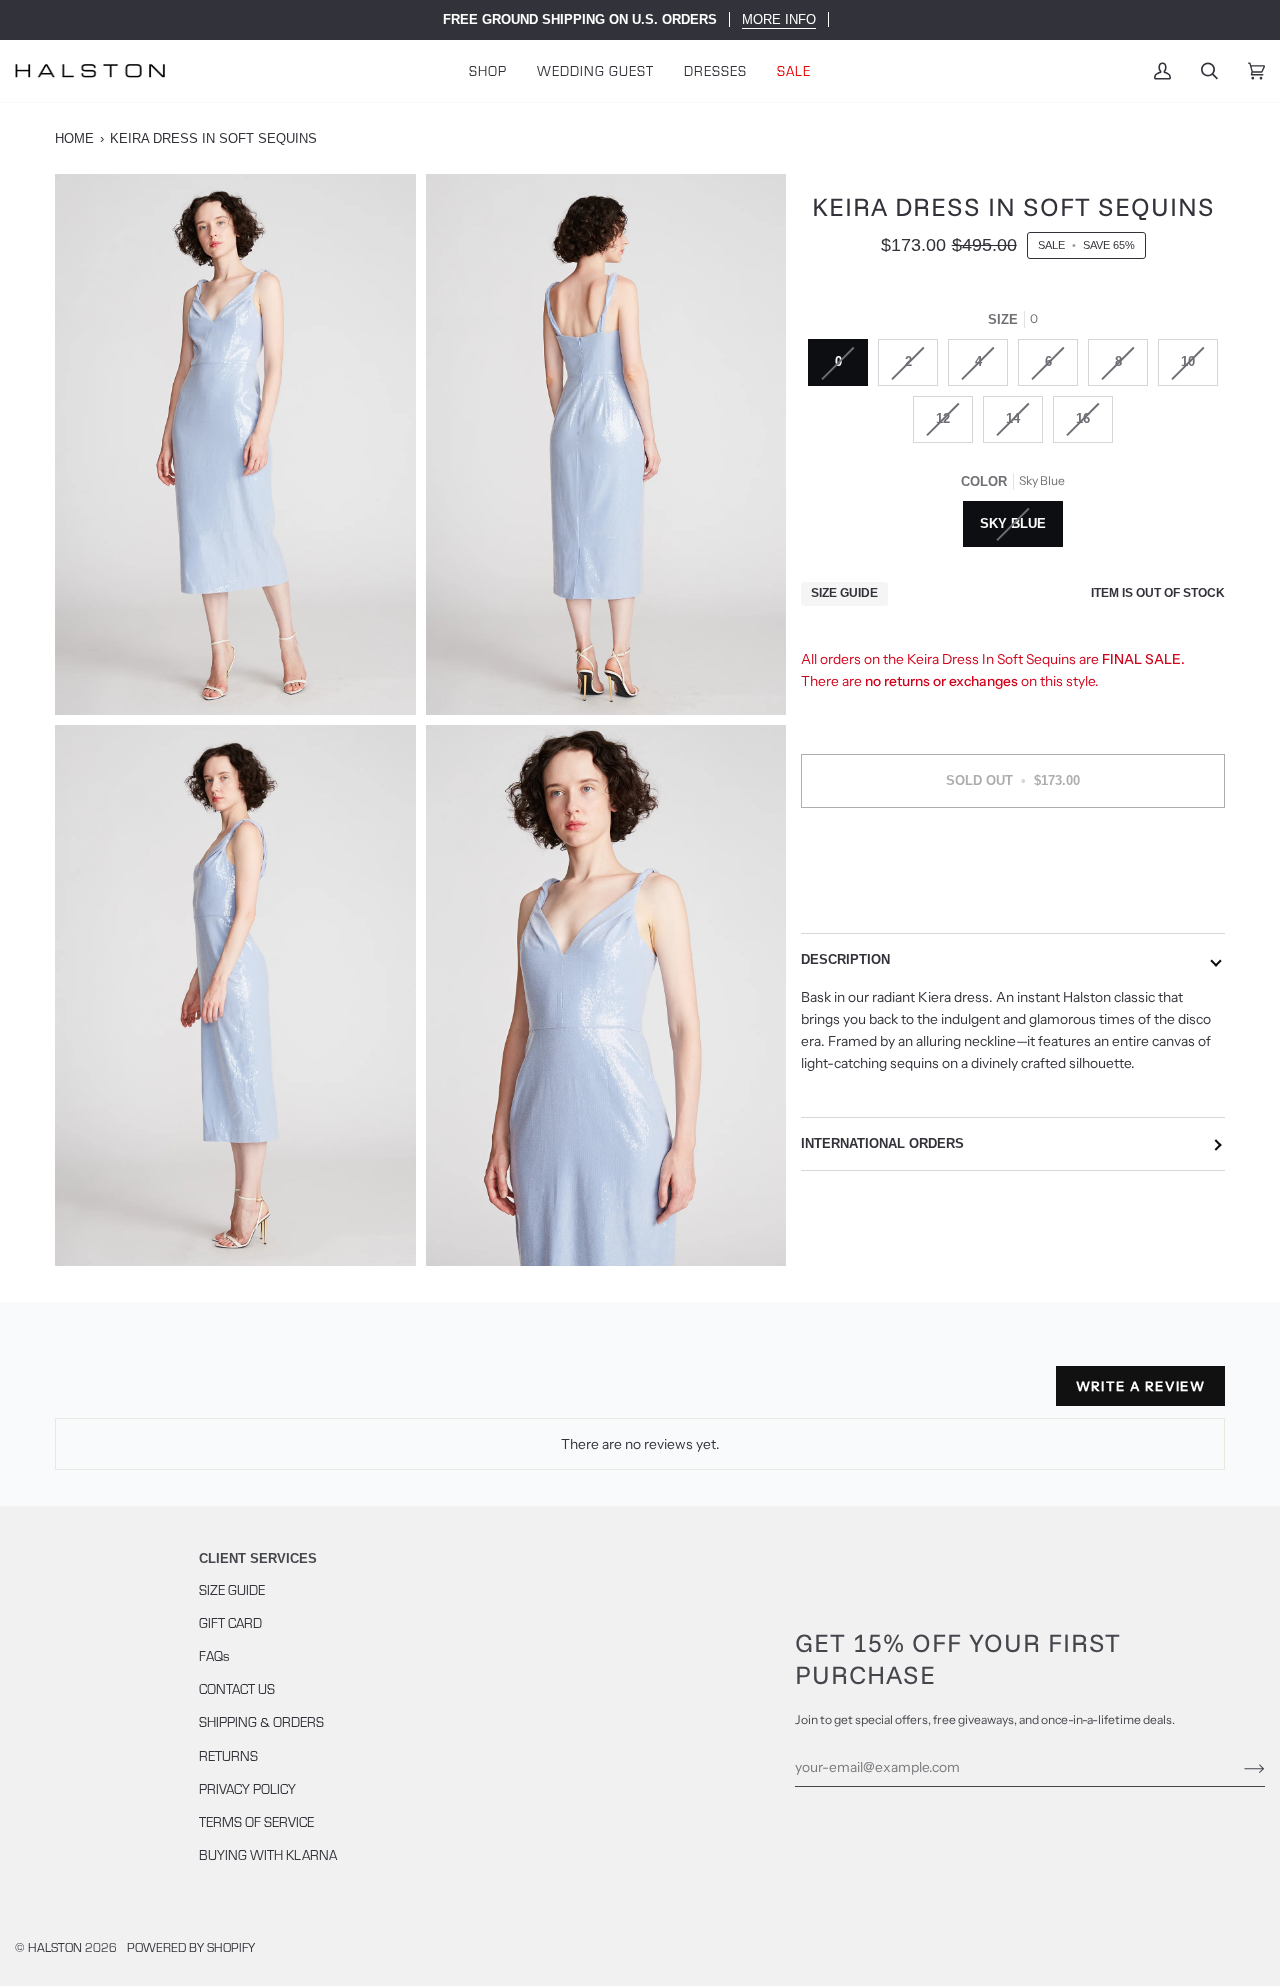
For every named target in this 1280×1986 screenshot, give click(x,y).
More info (779, 19)
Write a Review (1140, 1386)
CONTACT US (237, 1688)
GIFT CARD (230, 1622)
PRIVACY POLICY (247, 1788)
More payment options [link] (1013, 902)
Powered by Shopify (191, 1946)
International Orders (882, 1143)
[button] (488, 70)
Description (845, 959)
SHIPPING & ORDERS (261, 1721)
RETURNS (228, 1755)
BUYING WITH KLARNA (268, 1854)
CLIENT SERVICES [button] (258, 1558)
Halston (55, 1946)
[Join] (1238, 1767)
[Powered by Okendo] (145, 1394)
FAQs (214, 1655)
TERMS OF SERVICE (256, 1821)
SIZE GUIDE (232, 1589)
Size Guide (844, 594)
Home (74, 138)
